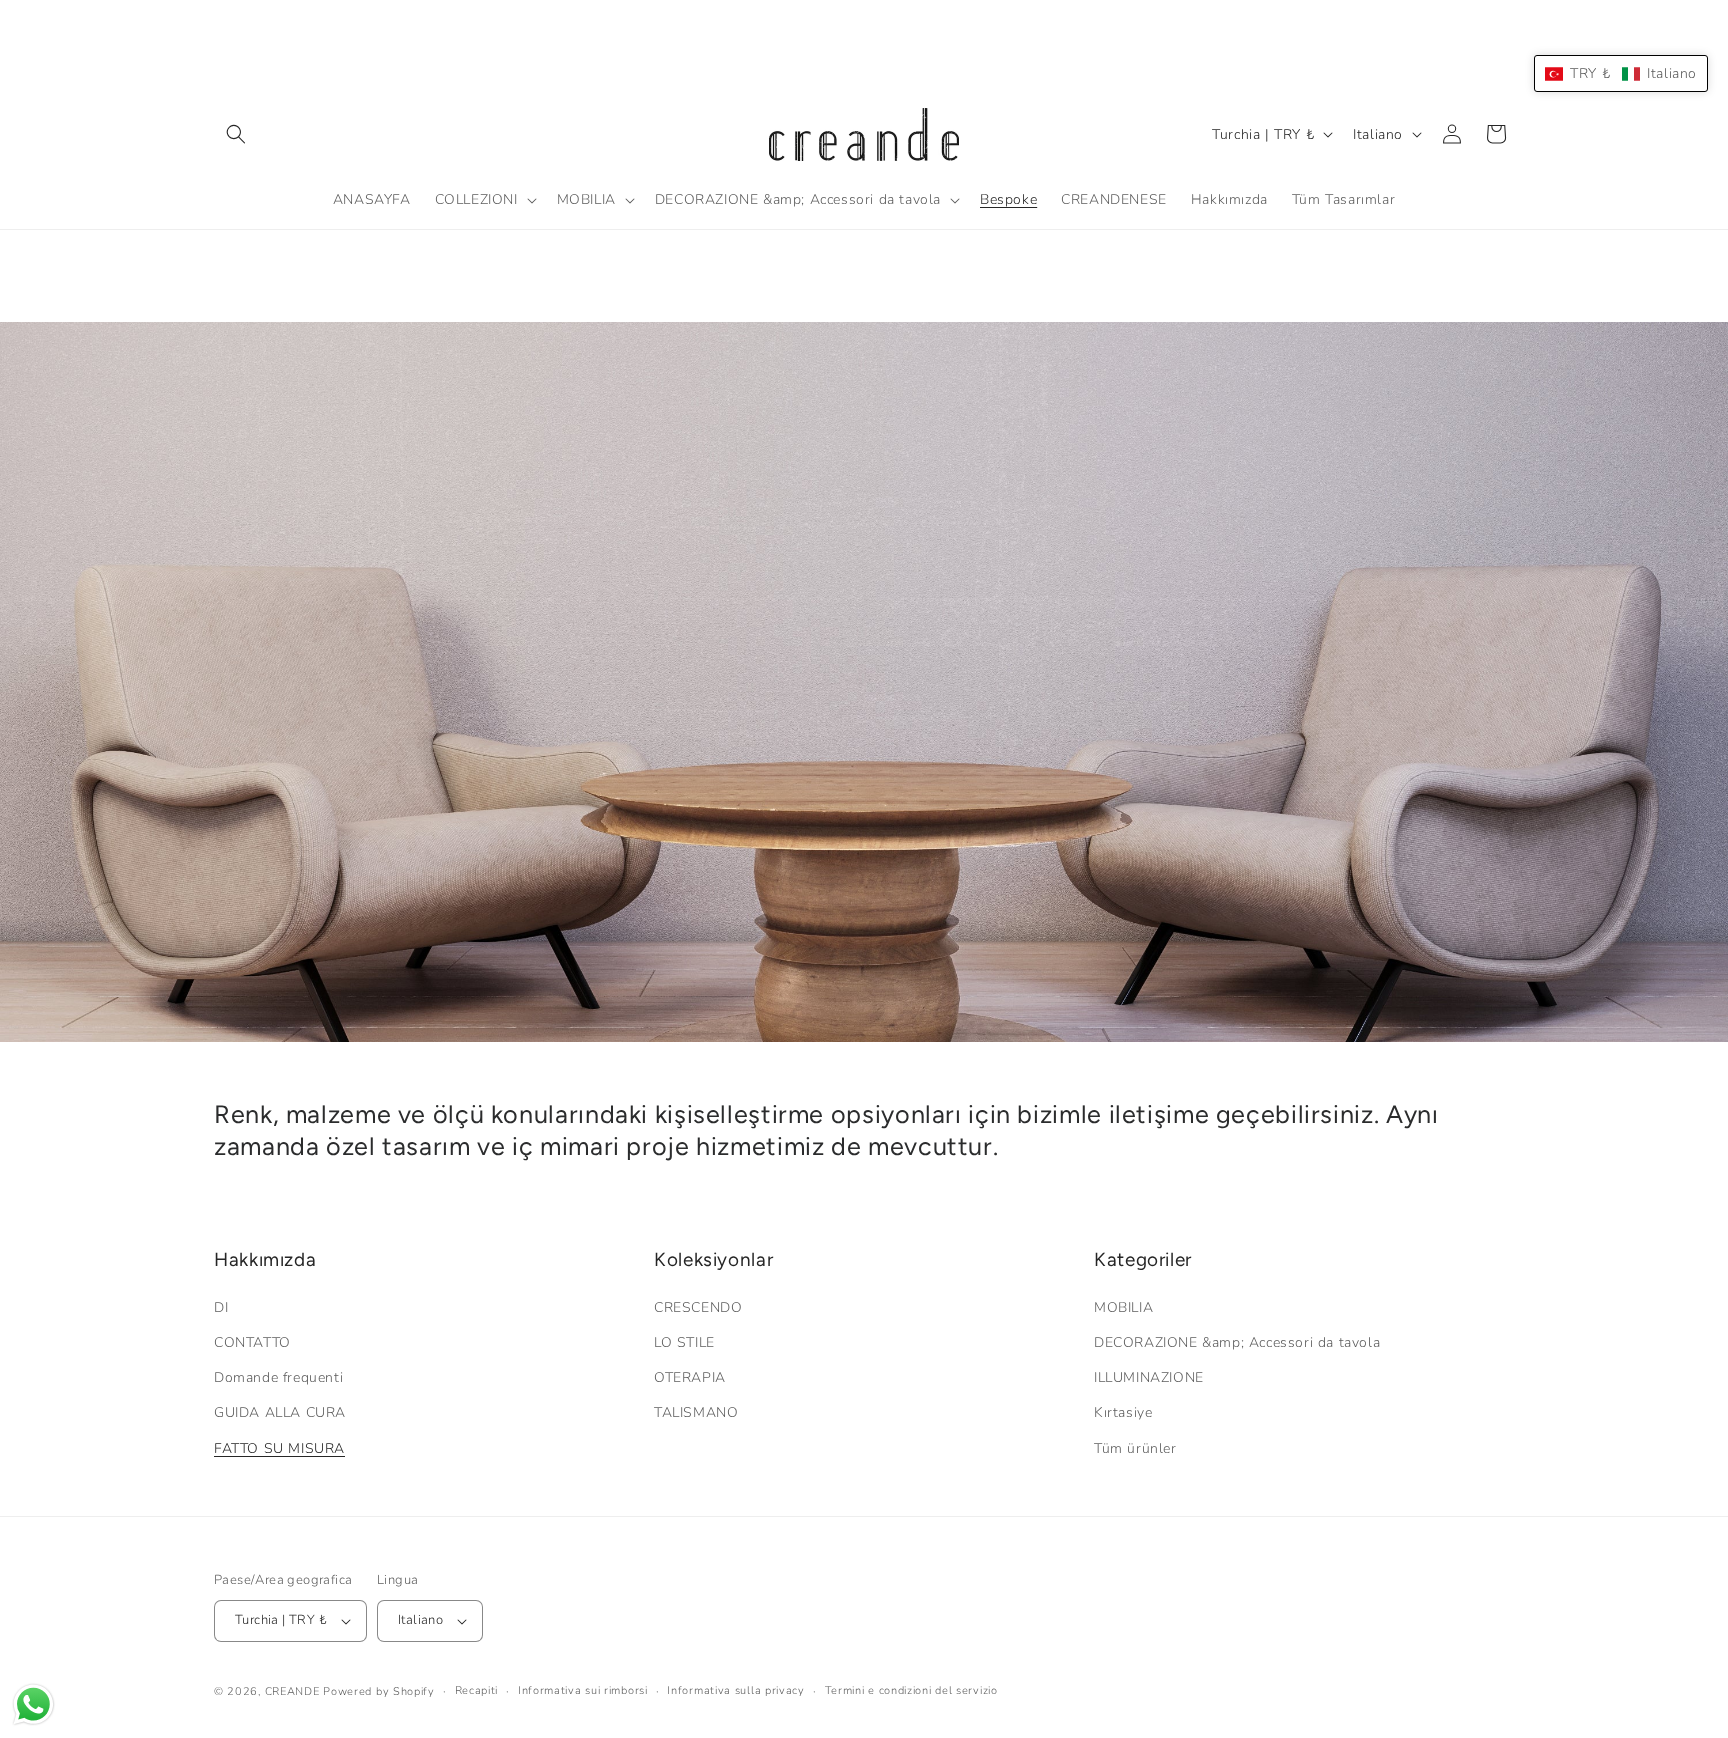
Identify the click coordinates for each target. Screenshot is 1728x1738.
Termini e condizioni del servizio (911, 1690)
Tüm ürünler (1135, 1448)
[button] (236, 134)
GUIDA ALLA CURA (280, 1412)
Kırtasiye (1123, 1412)
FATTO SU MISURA (279, 1448)
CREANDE (292, 1691)
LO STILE (684, 1342)
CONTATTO (252, 1342)
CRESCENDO (698, 1307)
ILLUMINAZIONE (1149, 1377)
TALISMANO (696, 1412)
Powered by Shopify (379, 1691)
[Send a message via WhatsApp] (33, 1704)
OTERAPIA (690, 1377)
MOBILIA (1123, 1307)
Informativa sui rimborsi (583, 1690)
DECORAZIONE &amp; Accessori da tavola (1237, 1342)
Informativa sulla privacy (736, 1690)
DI (221, 1307)
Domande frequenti (278, 1377)
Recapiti (477, 1690)
